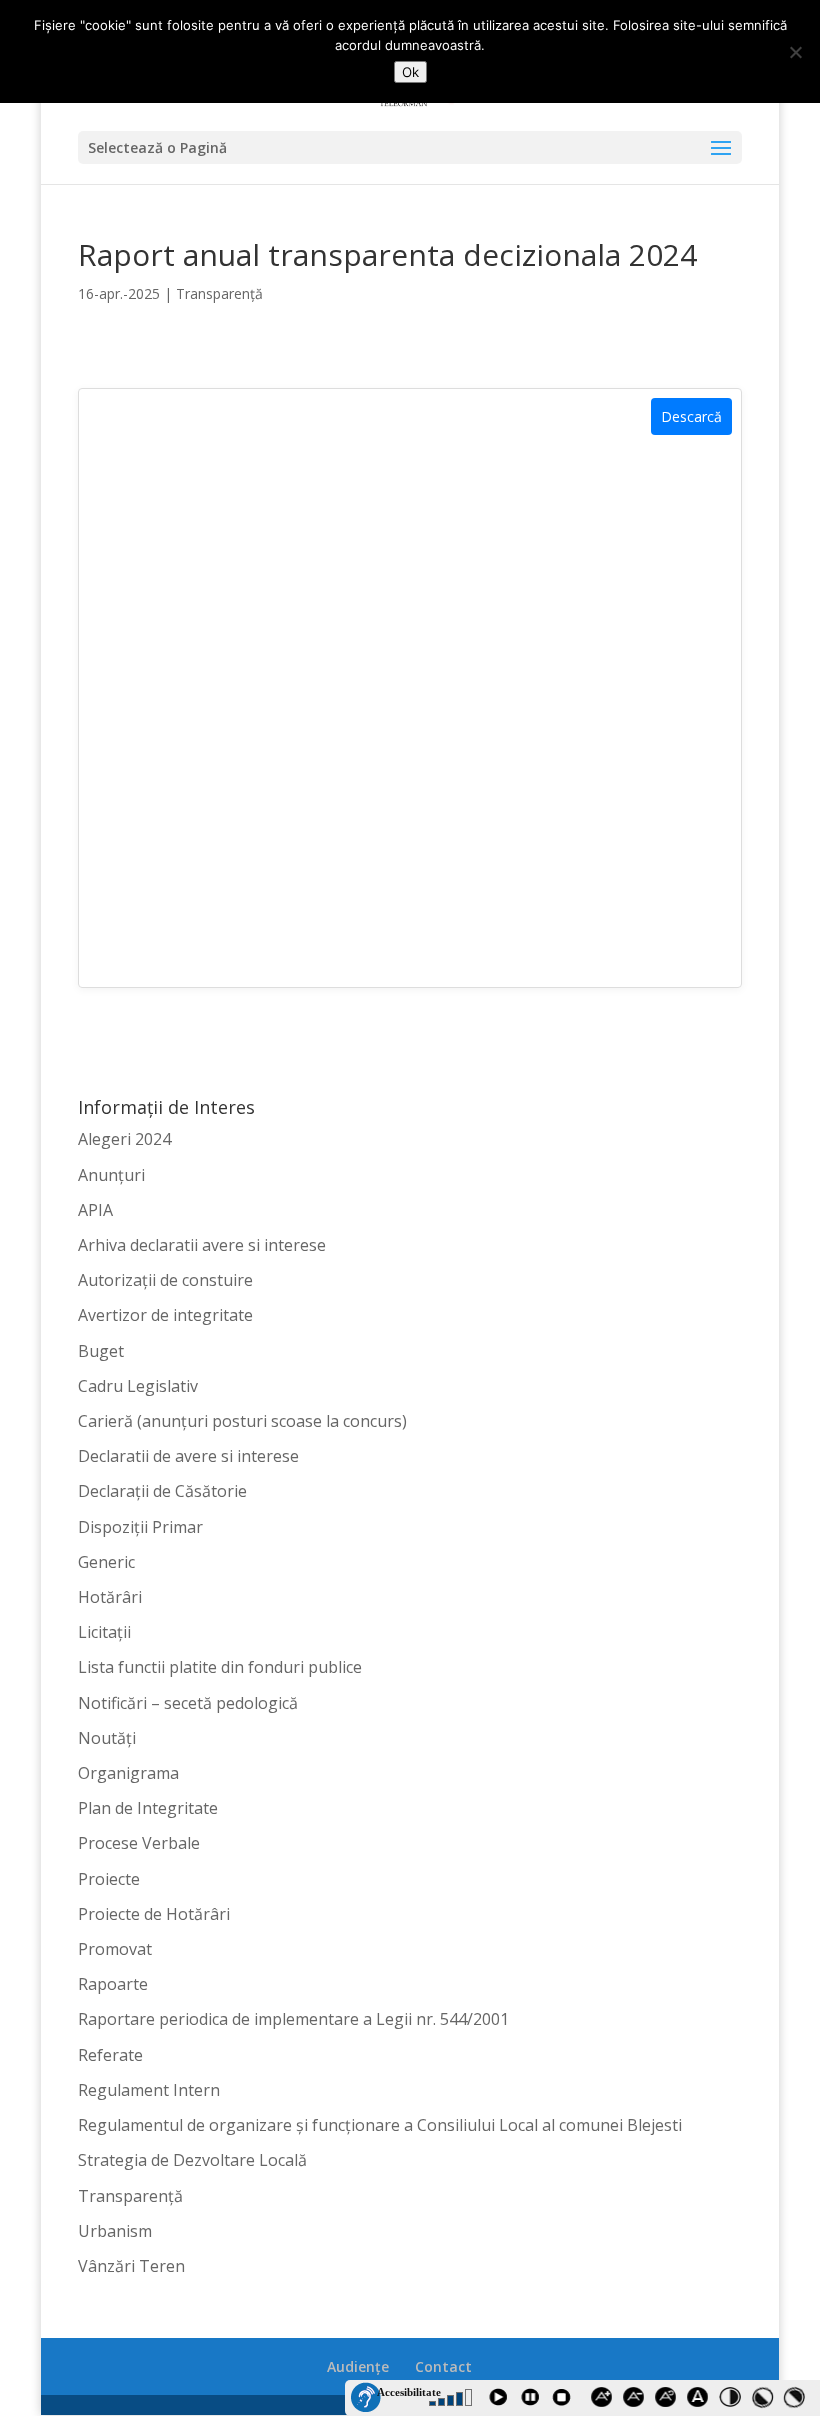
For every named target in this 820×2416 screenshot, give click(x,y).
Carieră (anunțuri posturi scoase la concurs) (242, 1421)
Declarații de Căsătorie (162, 1491)
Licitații (104, 1632)
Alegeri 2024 (124, 1139)
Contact (443, 2366)
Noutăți (107, 1738)
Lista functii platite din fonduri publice (220, 1667)
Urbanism (115, 2231)
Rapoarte (113, 1984)
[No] (795, 52)
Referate (110, 2055)
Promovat (115, 1949)
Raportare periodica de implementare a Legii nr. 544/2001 (293, 2019)
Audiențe (358, 2366)
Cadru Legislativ (138, 1386)
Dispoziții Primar (140, 1527)
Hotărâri (110, 1597)
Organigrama (128, 1773)
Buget (101, 1351)
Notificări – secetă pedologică (188, 1703)
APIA (95, 1210)
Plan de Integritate (148, 1808)
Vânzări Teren (131, 2266)
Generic (106, 1562)
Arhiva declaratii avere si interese (202, 1245)
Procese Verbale (139, 1843)
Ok (410, 72)
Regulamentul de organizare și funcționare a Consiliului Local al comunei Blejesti (380, 2125)
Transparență (219, 293)
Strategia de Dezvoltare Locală (192, 2160)
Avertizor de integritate (165, 1315)
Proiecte (109, 1879)
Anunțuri (111, 1175)
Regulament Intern (149, 2090)
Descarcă (691, 416)
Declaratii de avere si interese (188, 1456)
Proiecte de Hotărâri (154, 1914)
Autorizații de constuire (165, 1280)
